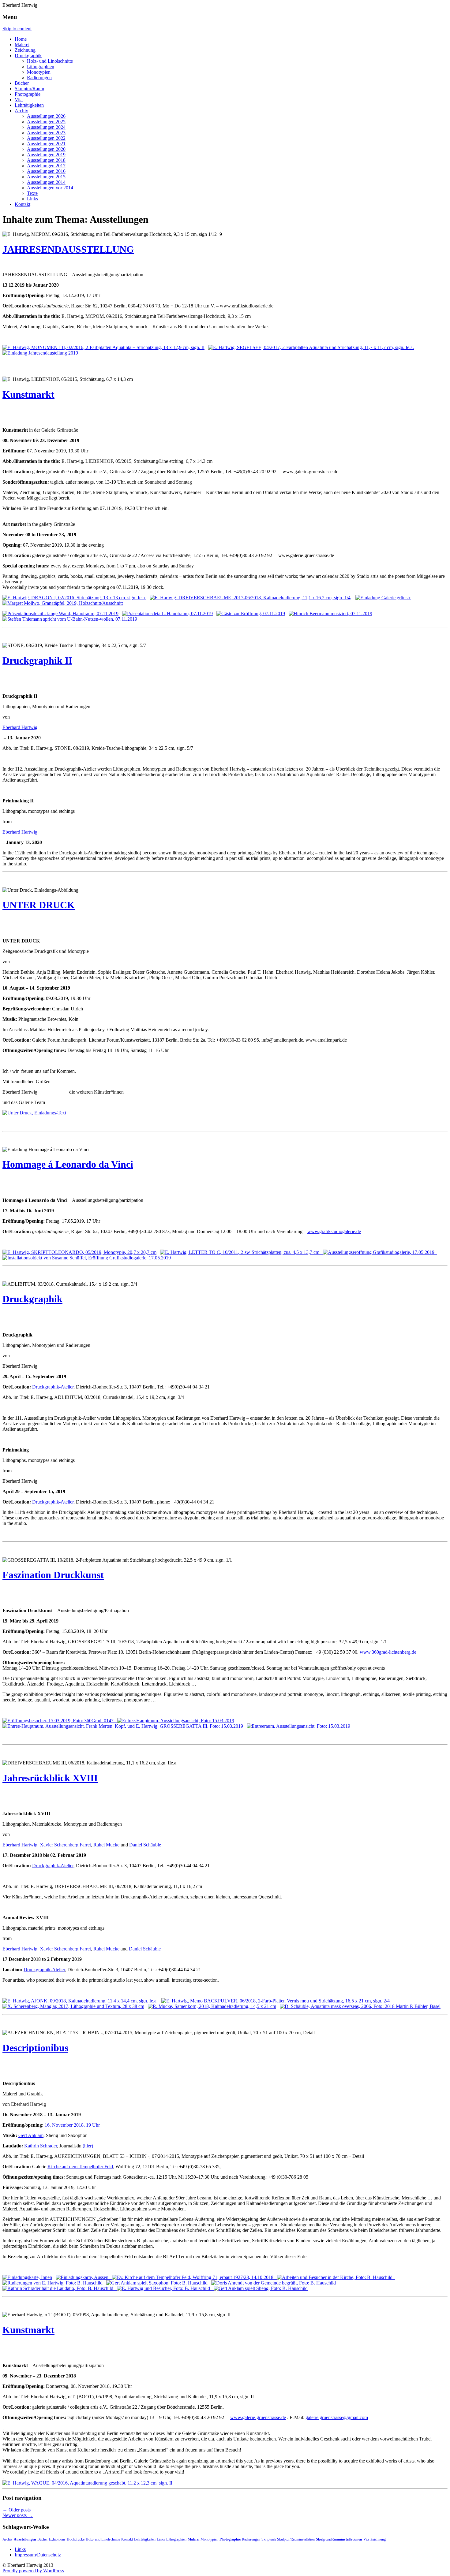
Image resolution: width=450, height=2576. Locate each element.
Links (32, 199)
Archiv (21, 111)
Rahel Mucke (106, 1845)
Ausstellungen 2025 (46, 122)
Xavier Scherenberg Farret (65, 1845)
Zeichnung (25, 50)
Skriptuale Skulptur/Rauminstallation (288, 2539)
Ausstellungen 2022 (46, 138)
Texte (32, 193)
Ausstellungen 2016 (46, 171)
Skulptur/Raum (29, 89)
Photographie (28, 94)
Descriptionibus (35, 2048)
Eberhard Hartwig (20, 727)
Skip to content (17, 29)
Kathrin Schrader (41, 2146)
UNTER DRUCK (39, 905)
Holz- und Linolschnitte (50, 61)
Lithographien (41, 67)
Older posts (17, 2510)
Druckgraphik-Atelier (53, 1387)
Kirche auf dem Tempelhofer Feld (80, 2167)
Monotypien (39, 72)
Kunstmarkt (28, 394)
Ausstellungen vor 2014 (50, 188)
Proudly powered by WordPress (33, 2571)
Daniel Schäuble (145, 1845)
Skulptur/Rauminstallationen (339, 2539)
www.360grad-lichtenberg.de (388, 1652)
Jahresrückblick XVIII (50, 1778)
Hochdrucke (76, 2539)
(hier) (88, 2146)
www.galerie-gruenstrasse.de (258, 2417)
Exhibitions (57, 2539)
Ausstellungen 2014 (46, 182)
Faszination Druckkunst (53, 1575)
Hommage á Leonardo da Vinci (68, 1164)
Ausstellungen (25, 2539)
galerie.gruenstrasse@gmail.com (337, 2417)
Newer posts (18, 2515)
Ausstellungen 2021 (46, 144)
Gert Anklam (31, 2135)
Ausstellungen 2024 (46, 127)
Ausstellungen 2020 (46, 149)
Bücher (22, 83)
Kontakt (22, 204)
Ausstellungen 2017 (46, 166)
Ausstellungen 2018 (46, 160)
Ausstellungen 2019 (46, 155)
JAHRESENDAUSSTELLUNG (68, 249)
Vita (19, 100)
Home (21, 39)
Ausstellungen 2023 (46, 133)
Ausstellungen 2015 (46, 177)
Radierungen (39, 78)
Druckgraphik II (37, 660)
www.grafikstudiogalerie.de (334, 1231)
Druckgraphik (28, 56)
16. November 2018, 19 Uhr (72, 2125)
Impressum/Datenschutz (38, 2555)
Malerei (22, 45)
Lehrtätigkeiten (29, 105)
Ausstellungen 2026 (46, 116)
